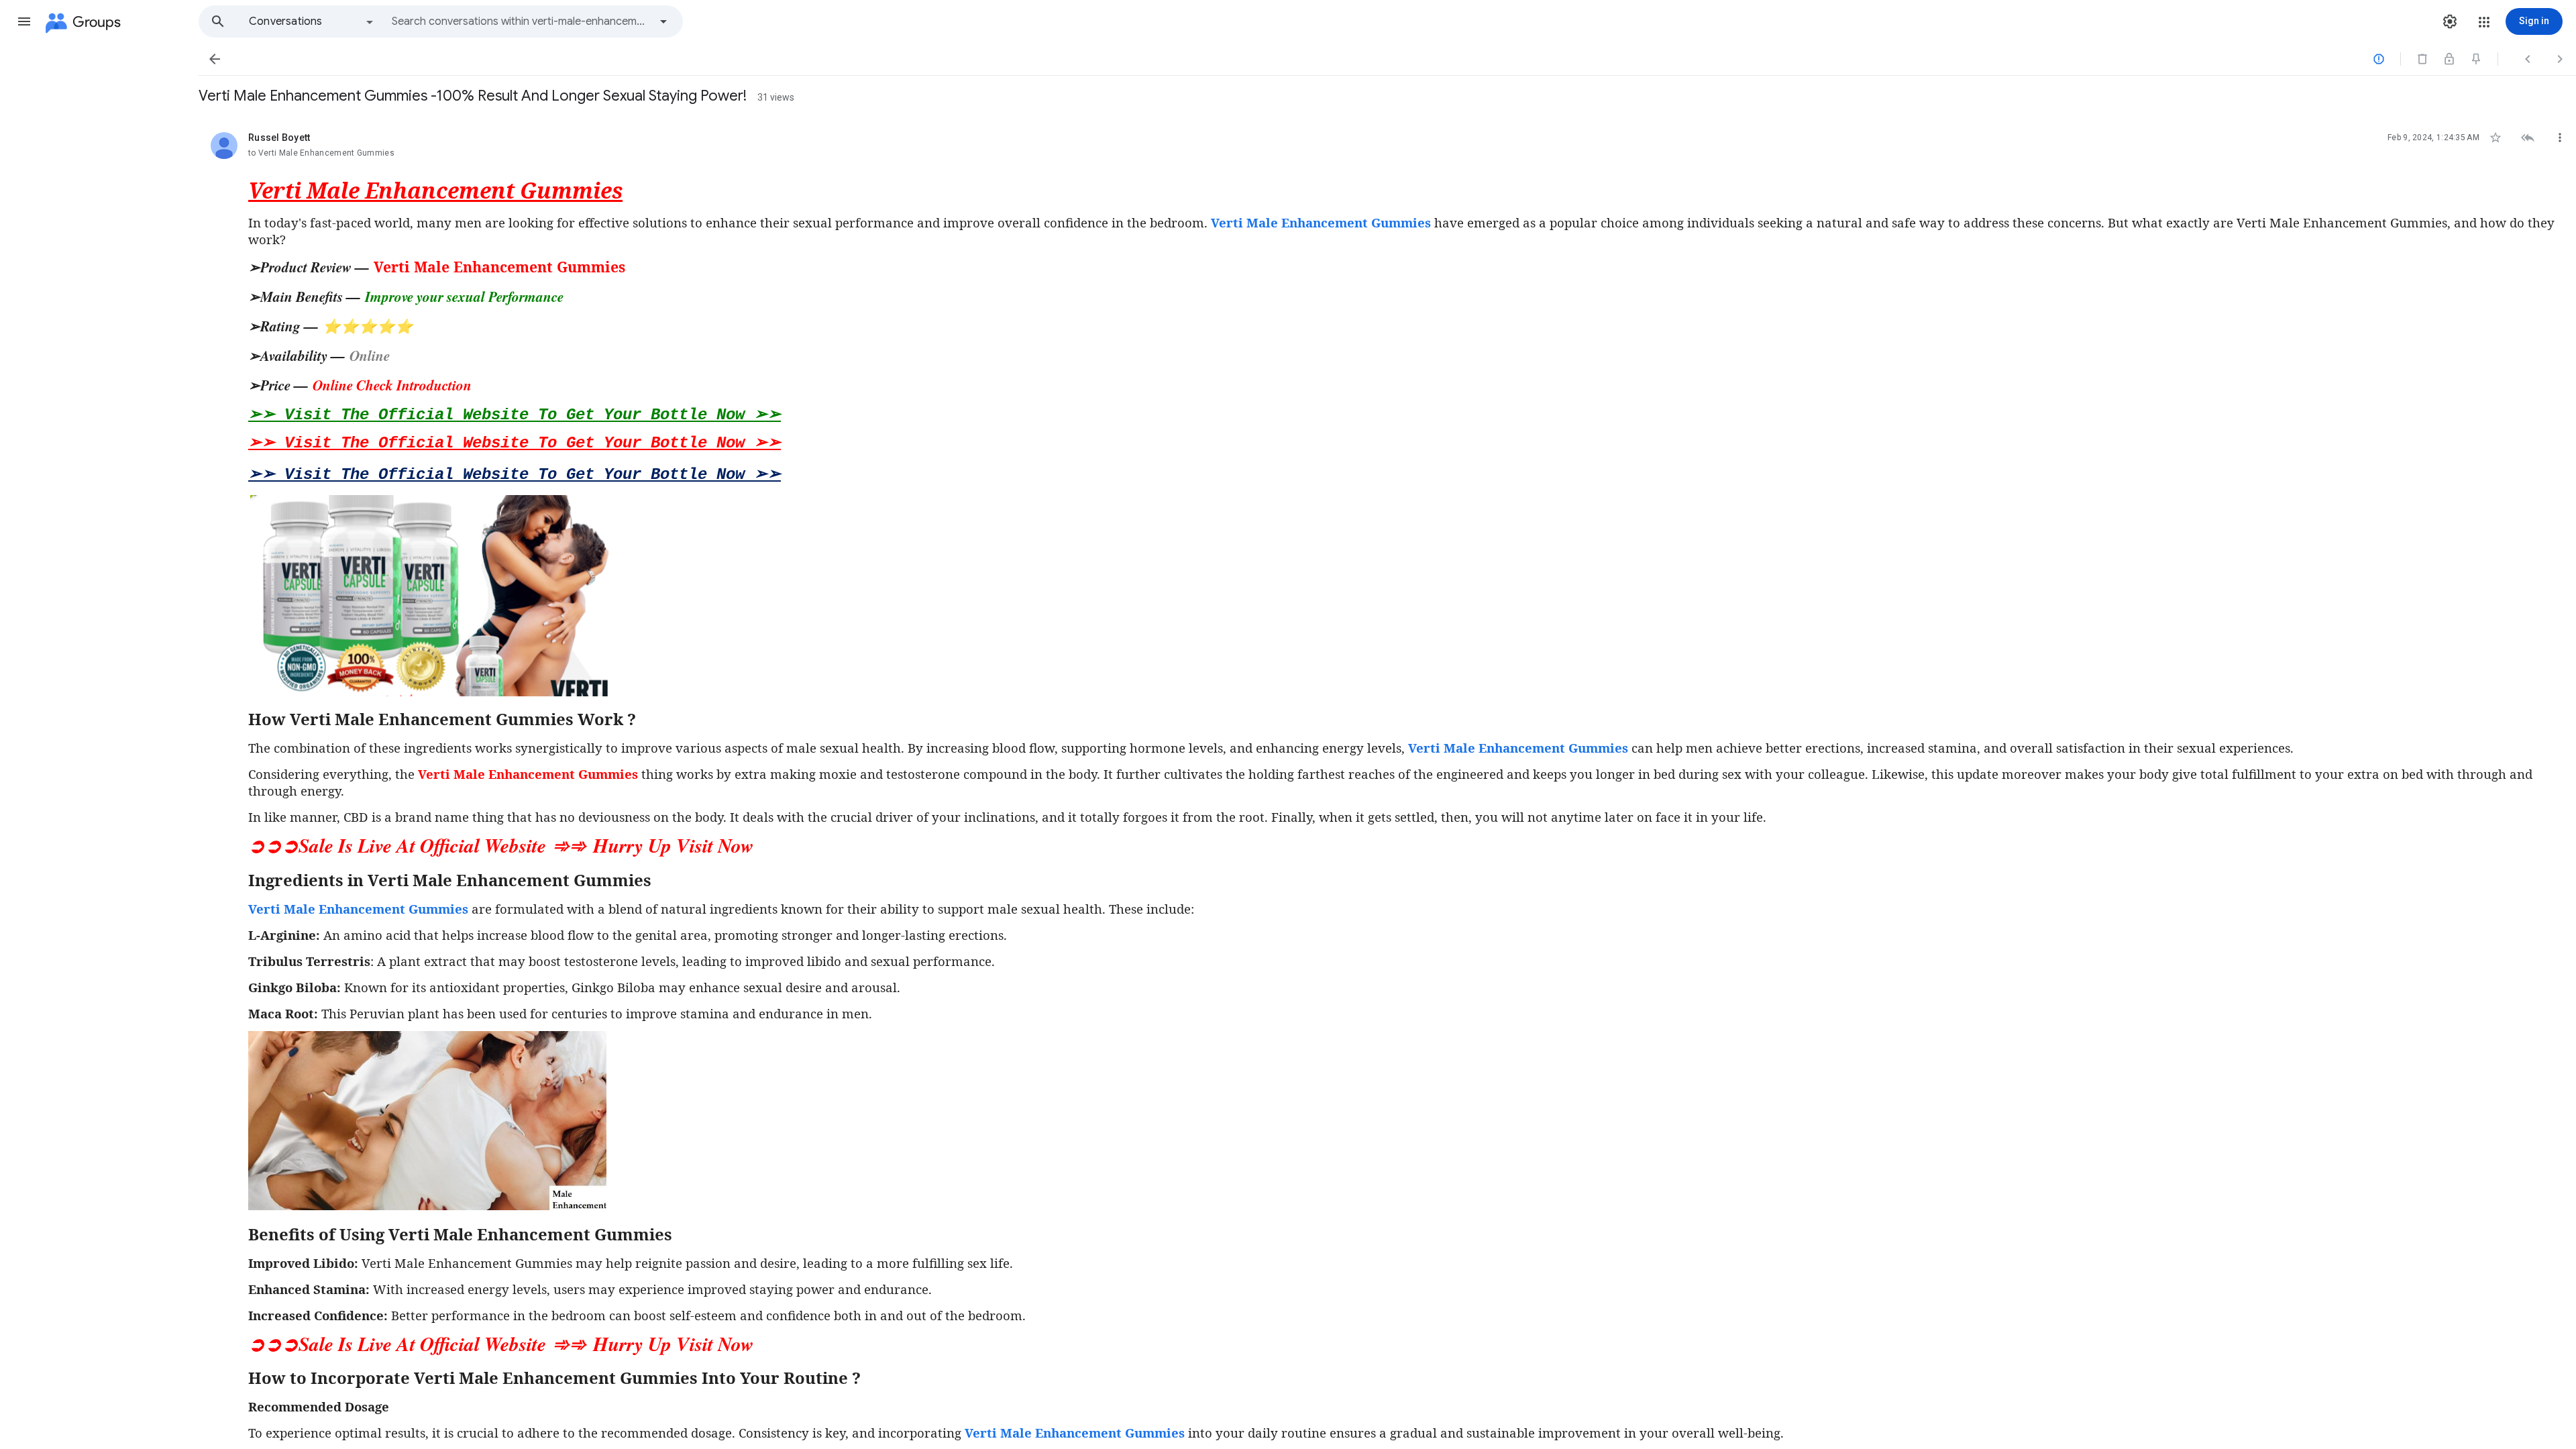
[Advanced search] (663, 21)
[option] (312, 21)
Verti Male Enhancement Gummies (1518, 748)
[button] (24, 21)
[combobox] (521, 21)
